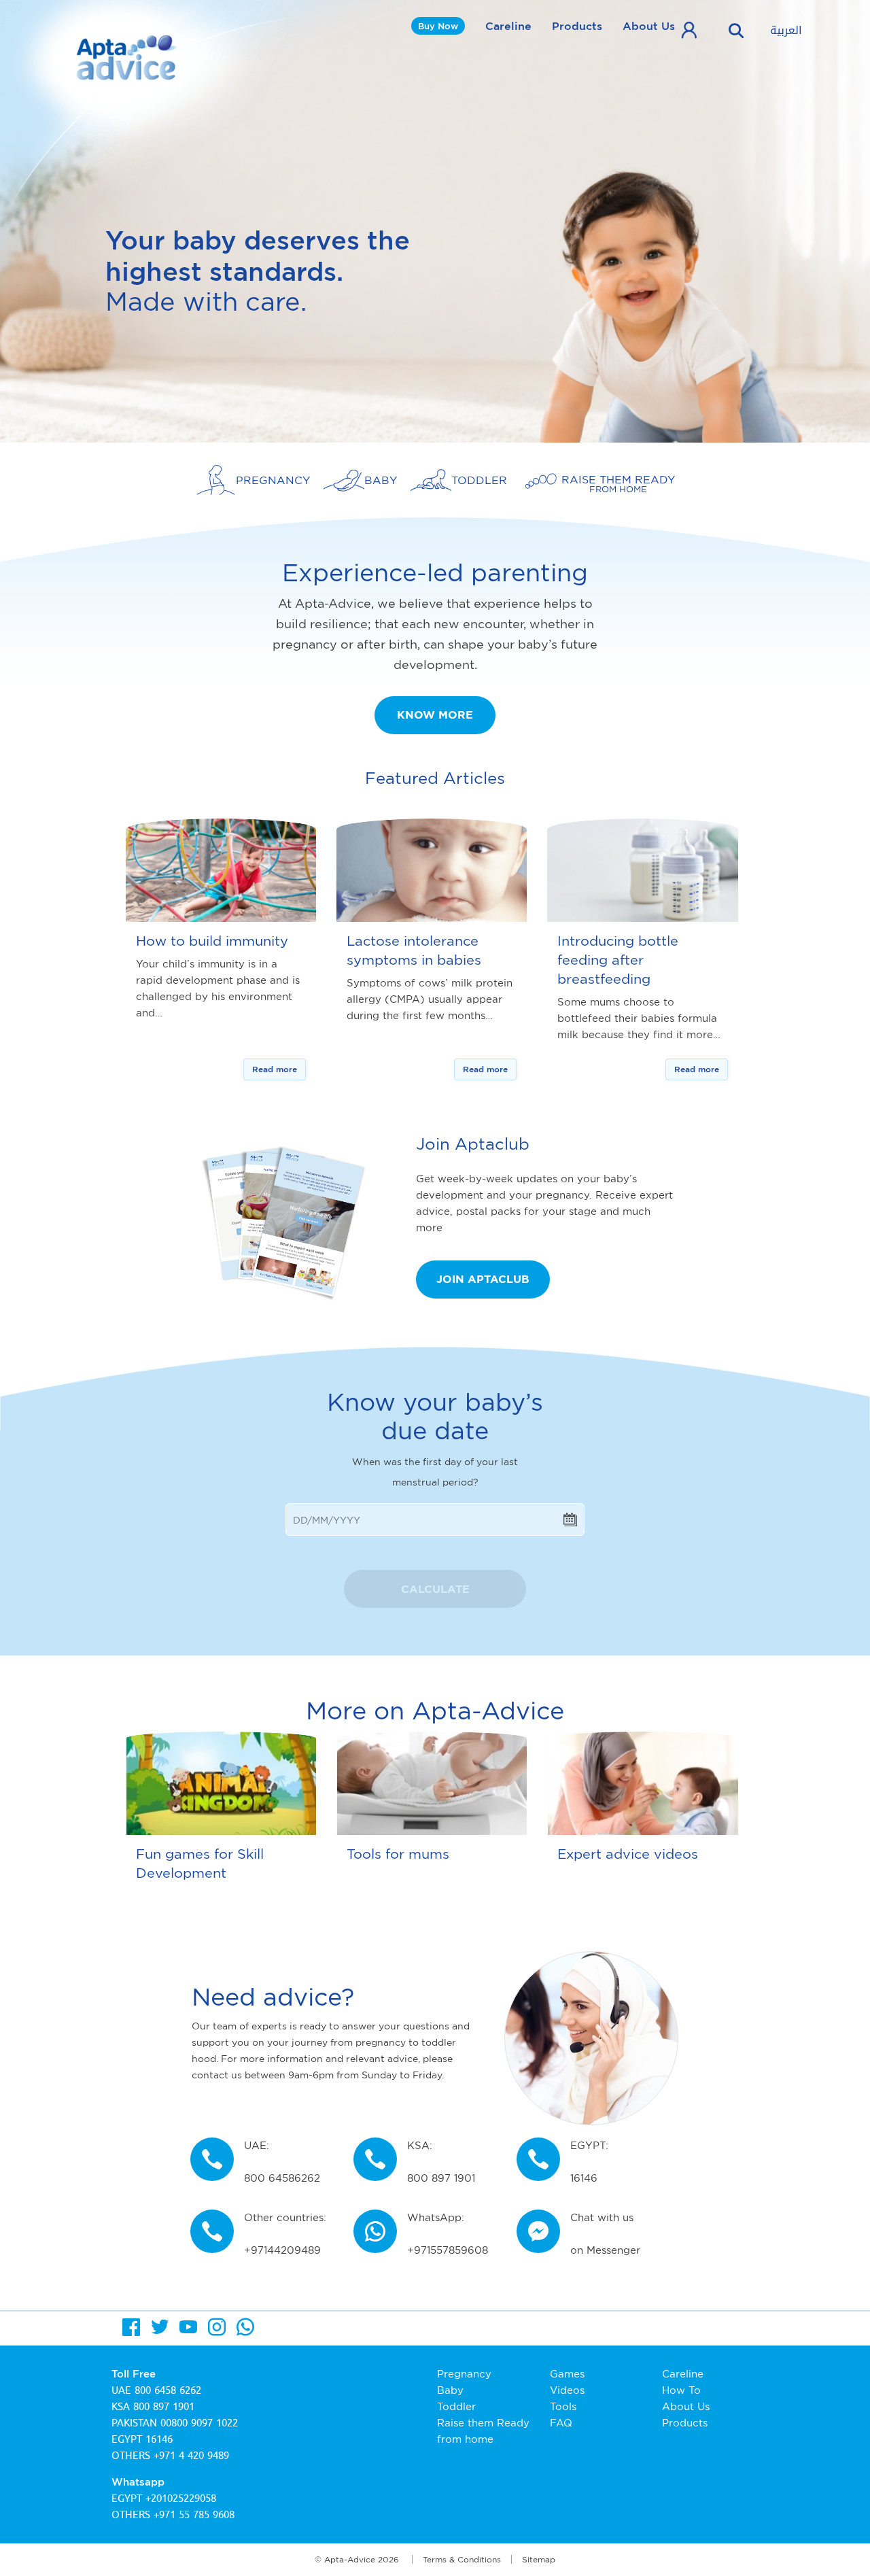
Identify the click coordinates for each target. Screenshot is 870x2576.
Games (567, 2374)
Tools (563, 2406)
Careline (508, 26)
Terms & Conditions (462, 2559)
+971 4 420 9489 (191, 2456)
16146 (159, 2439)
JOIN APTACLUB (483, 1279)
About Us (649, 26)
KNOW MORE (435, 715)
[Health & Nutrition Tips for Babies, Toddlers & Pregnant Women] (128, 57)
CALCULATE (435, 1589)
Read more (275, 1069)
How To (681, 2390)
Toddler (456, 2406)
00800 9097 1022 (199, 2423)
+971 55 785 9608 (194, 2515)
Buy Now (438, 26)
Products (577, 26)
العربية (786, 31)
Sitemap (539, 2559)
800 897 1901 (164, 2407)
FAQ (561, 2423)
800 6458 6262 (168, 2390)
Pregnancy (464, 2374)
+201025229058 (181, 2498)
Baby (450, 2390)
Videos (567, 2390)
